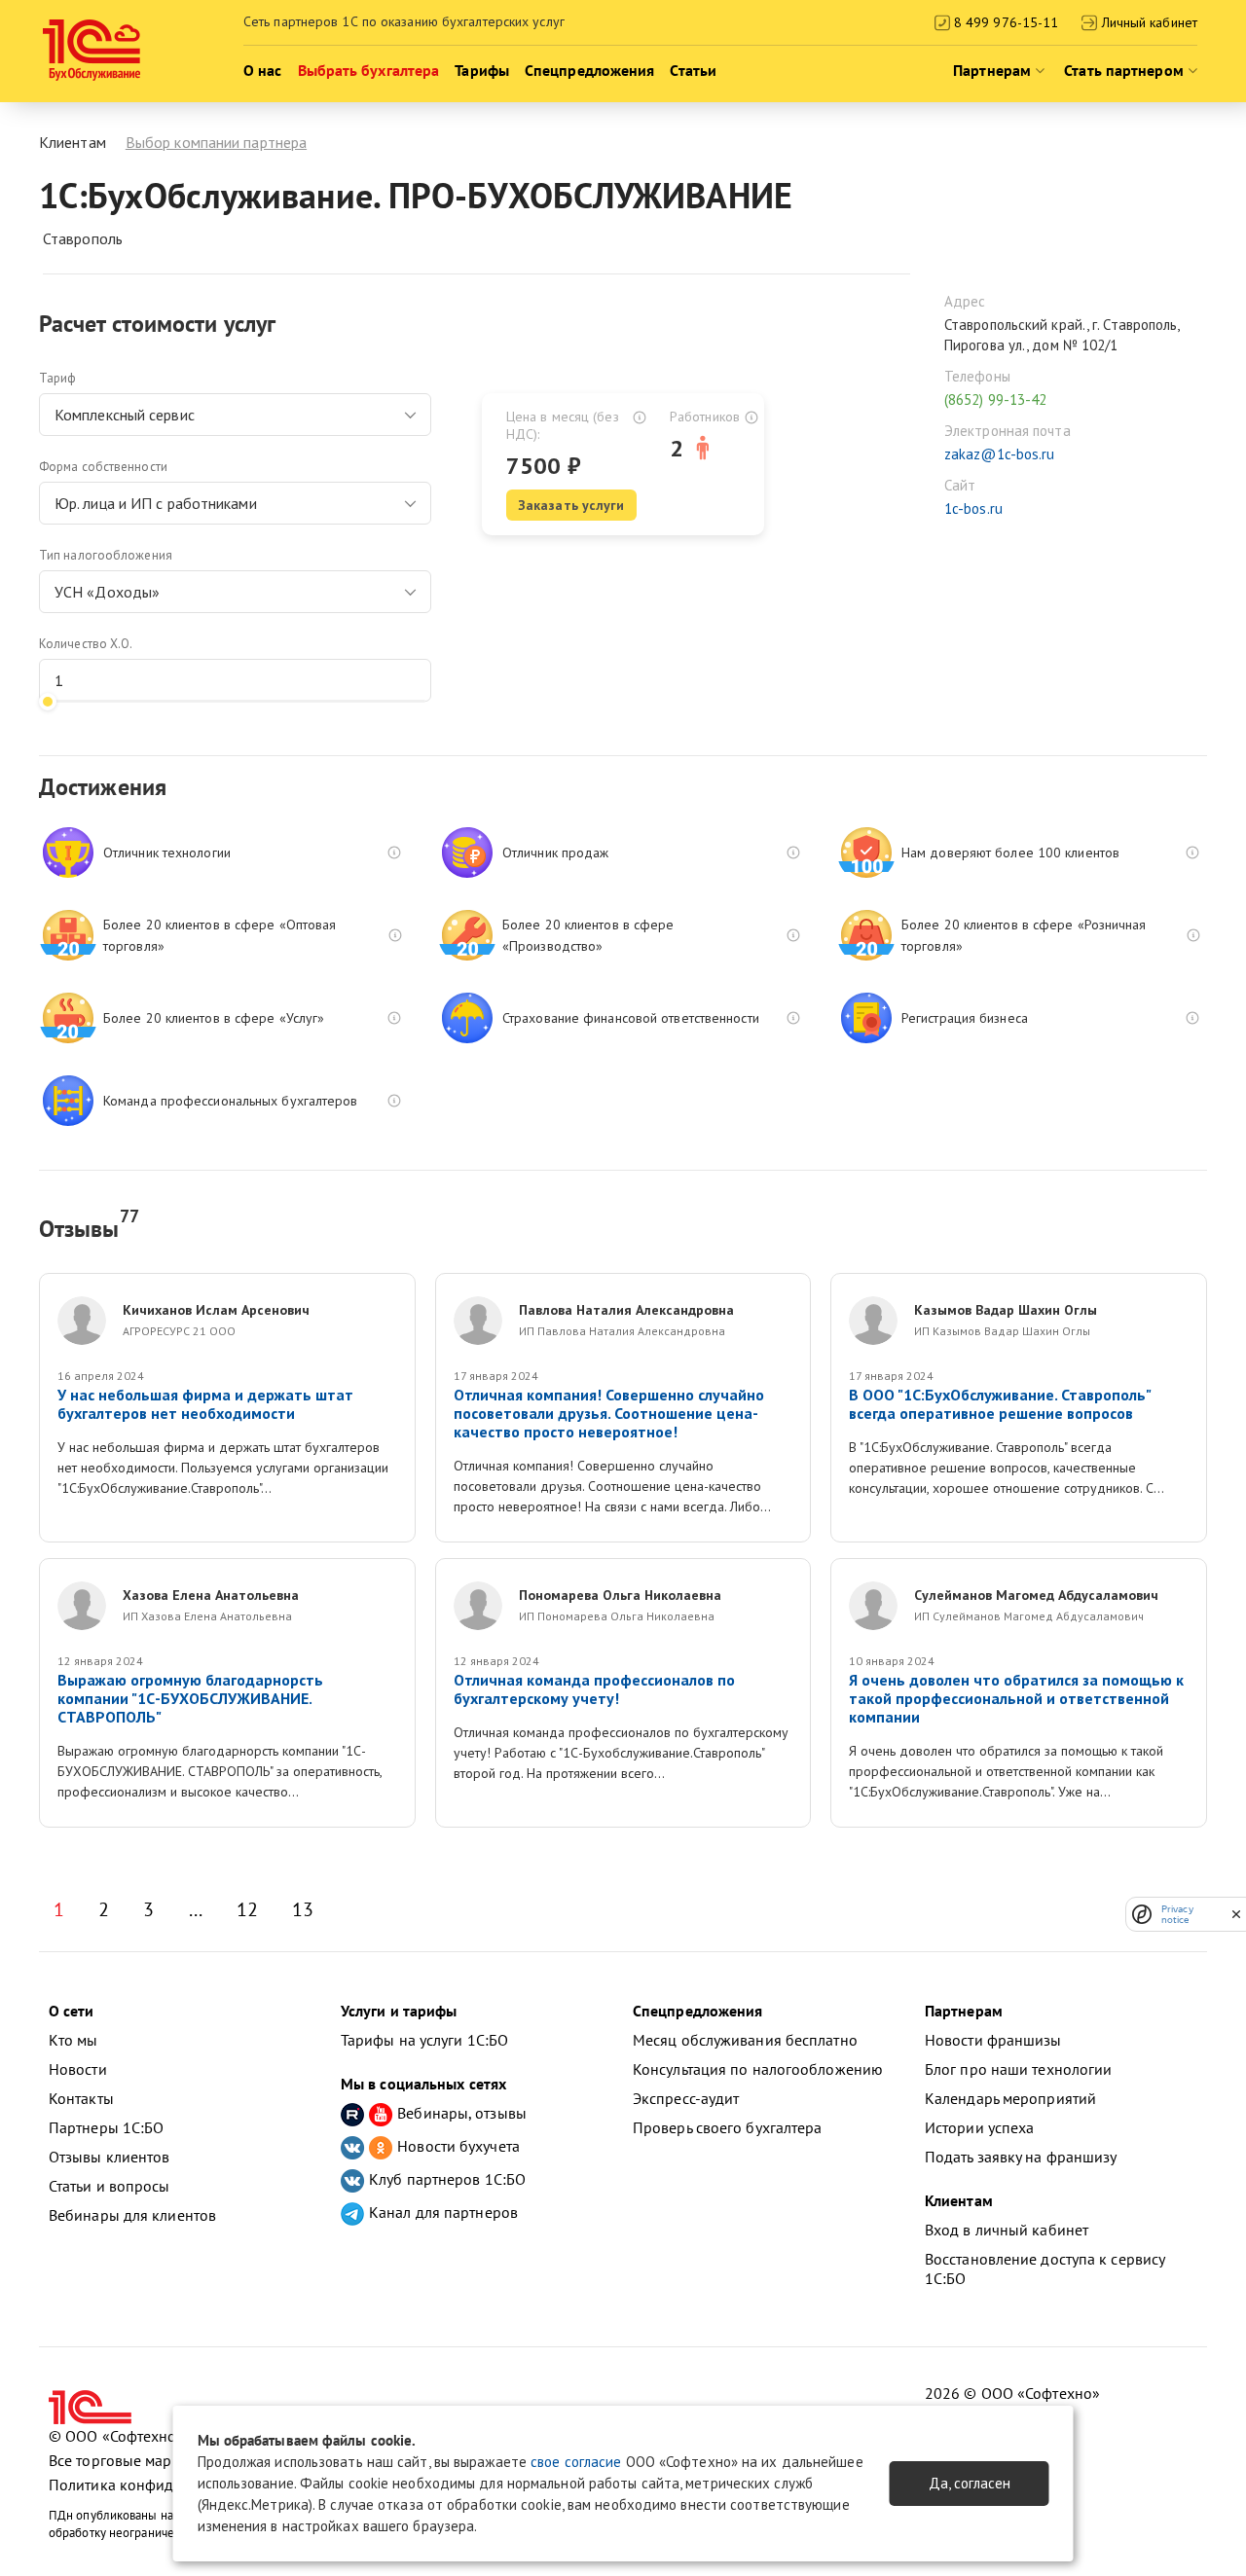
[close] (1236, 1914)
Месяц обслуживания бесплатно (745, 2040)
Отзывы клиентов (110, 2157)
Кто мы (73, 2040)
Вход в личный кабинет (1007, 2230)
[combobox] (235, 415)
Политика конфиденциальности (160, 2485)
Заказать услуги (571, 505)
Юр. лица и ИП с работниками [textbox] (156, 503)
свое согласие (576, 2462)
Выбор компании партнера (216, 142)
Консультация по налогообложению (758, 2069)
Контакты (81, 2098)
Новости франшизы (993, 2040)
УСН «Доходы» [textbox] (107, 592)
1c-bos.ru (973, 508)
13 (303, 1910)
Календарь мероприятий (1010, 2098)
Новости (78, 2069)
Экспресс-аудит (686, 2098)
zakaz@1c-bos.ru (1000, 454)
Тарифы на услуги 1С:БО (424, 2040)
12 (247, 1910)
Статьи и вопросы (110, 2186)
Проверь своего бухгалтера (728, 2127)
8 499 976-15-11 (1005, 22)
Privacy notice (1177, 1914)
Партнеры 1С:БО (106, 2127)
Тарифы (482, 70)
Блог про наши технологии (1018, 2069)
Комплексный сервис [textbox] (125, 415)
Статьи (693, 70)
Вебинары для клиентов (132, 2215)
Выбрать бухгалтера (369, 70)
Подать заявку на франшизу (1021, 2157)
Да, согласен (970, 2483)
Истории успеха (979, 2127)
